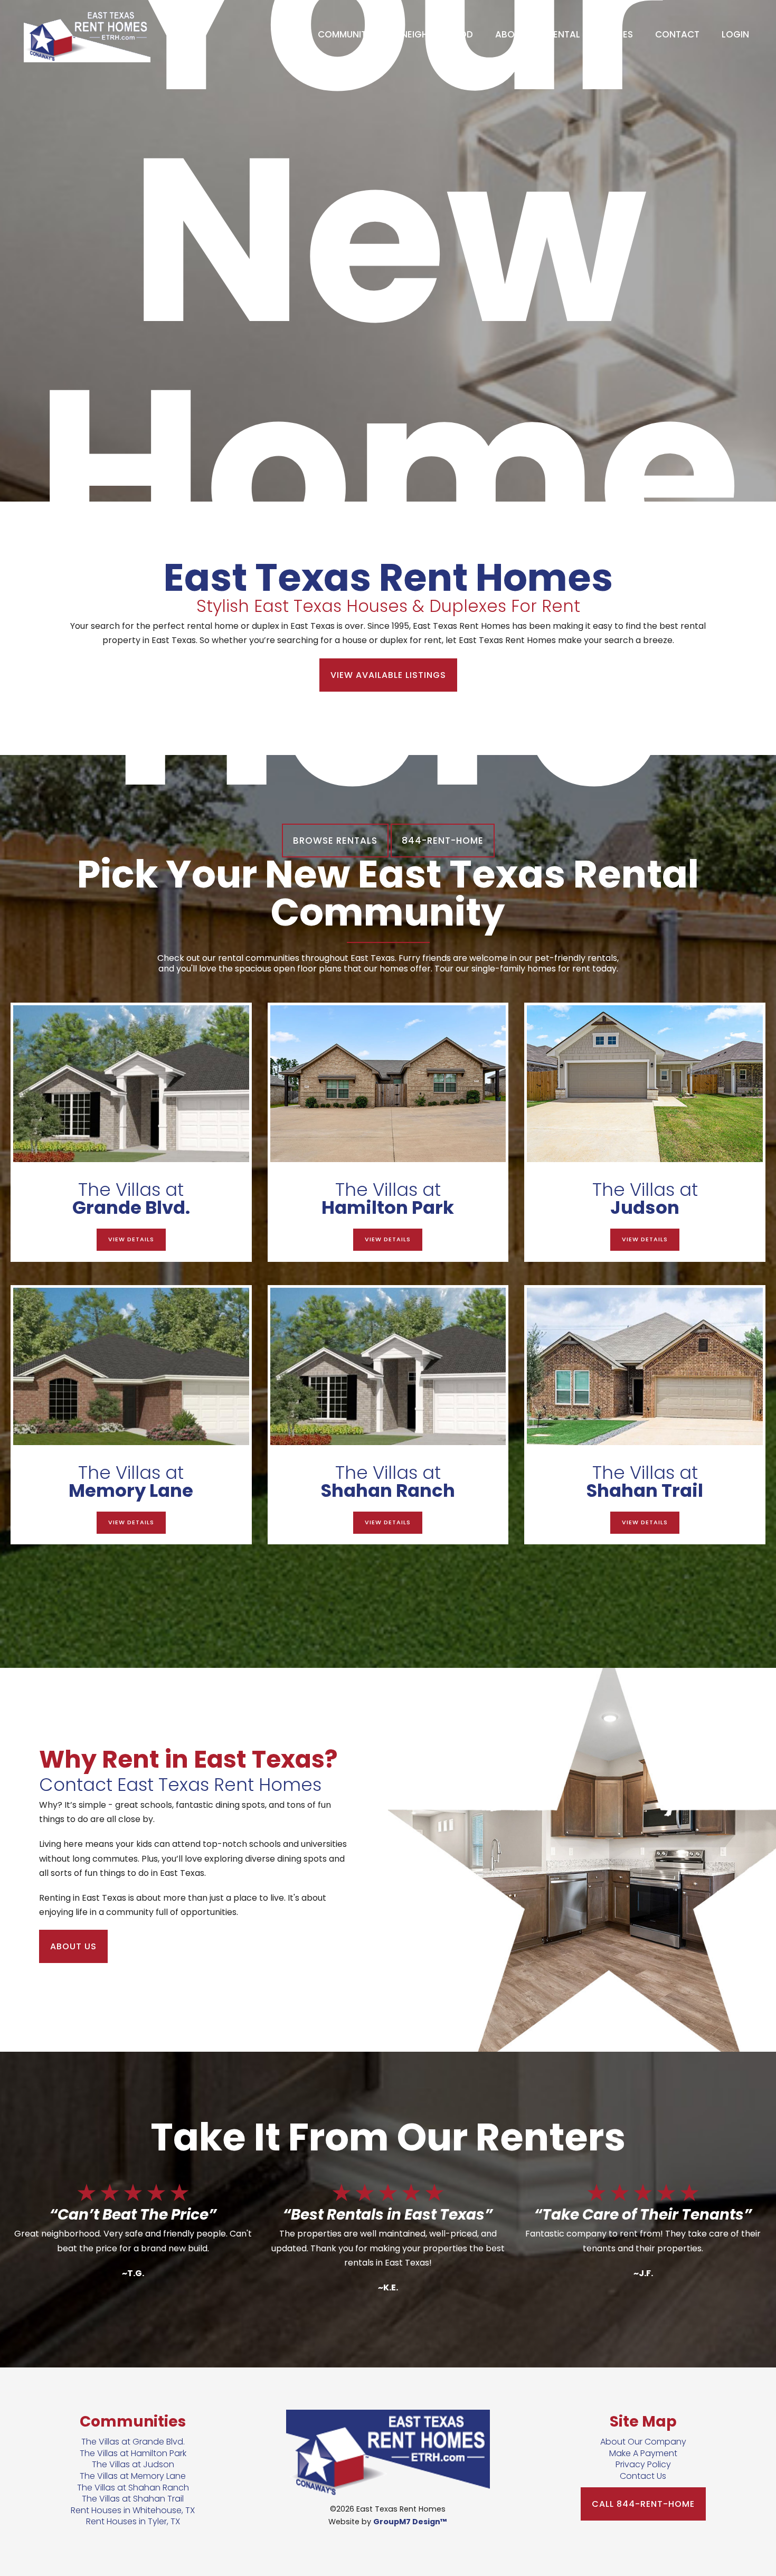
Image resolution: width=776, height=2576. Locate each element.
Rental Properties (590, 34)
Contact (677, 34)
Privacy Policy (643, 2464)
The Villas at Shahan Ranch (133, 2488)
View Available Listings (388, 675)
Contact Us (643, 2476)
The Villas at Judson (133, 2464)
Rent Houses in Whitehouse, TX (133, 2510)
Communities (348, 34)
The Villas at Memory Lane (133, 2476)
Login (735, 34)
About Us (73, 1946)
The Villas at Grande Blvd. (133, 2442)
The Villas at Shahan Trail (133, 2499)
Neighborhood (437, 34)
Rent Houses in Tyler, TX (133, 2521)
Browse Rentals (335, 841)
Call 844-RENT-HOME (643, 2504)
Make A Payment (643, 2453)
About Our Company (643, 2442)
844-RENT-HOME (443, 841)
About (510, 34)
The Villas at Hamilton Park (133, 2453)
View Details (131, 1239)
